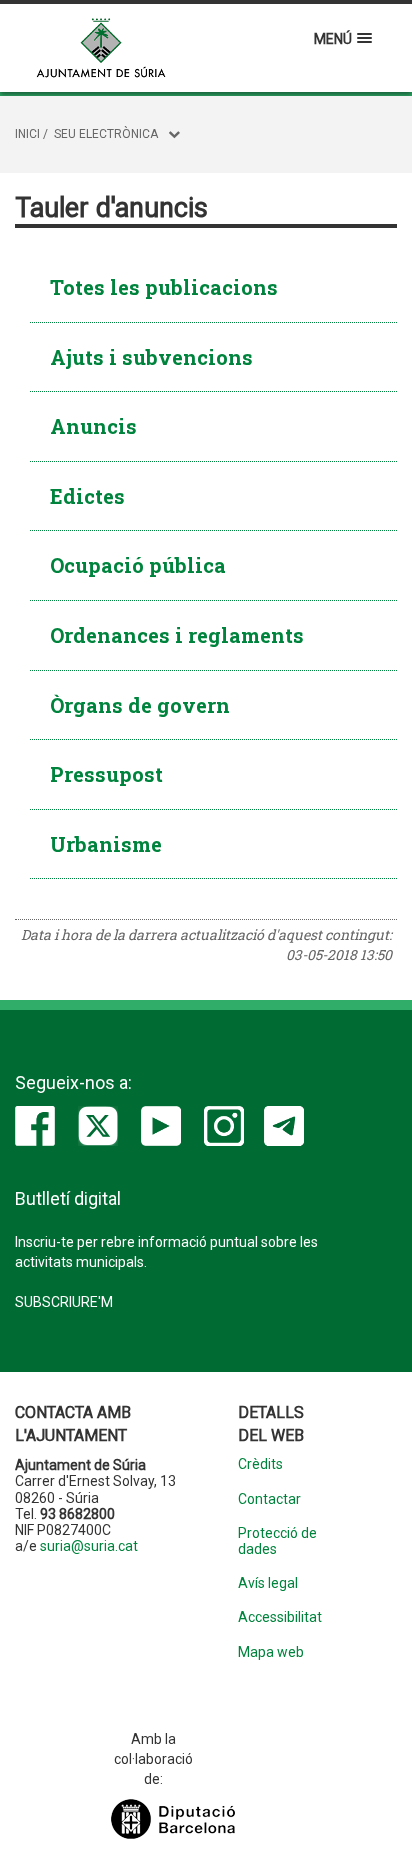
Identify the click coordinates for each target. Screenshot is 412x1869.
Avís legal (268, 1583)
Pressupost (106, 774)
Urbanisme (106, 844)
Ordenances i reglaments (177, 635)
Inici (27, 134)
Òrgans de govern (140, 705)
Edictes (87, 496)
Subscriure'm (64, 1302)
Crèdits (260, 1464)
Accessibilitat (280, 1617)
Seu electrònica (106, 134)
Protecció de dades (277, 1541)
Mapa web (271, 1652)
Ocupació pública (138, 565)
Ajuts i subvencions (151, 357)
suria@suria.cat (89, 1546)
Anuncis (93, 426)
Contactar (269, 1499)
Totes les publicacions (164, 287)
